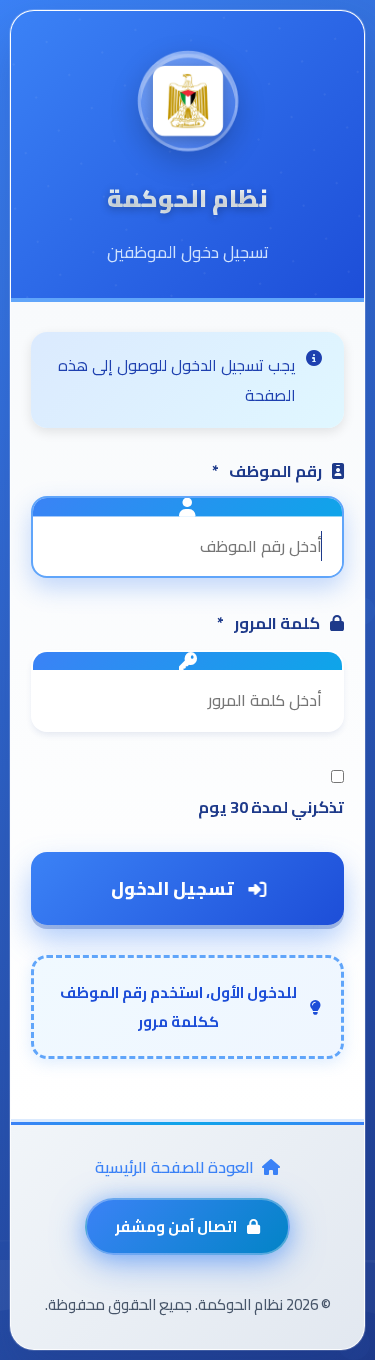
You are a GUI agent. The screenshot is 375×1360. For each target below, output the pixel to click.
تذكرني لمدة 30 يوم (271, 807)
